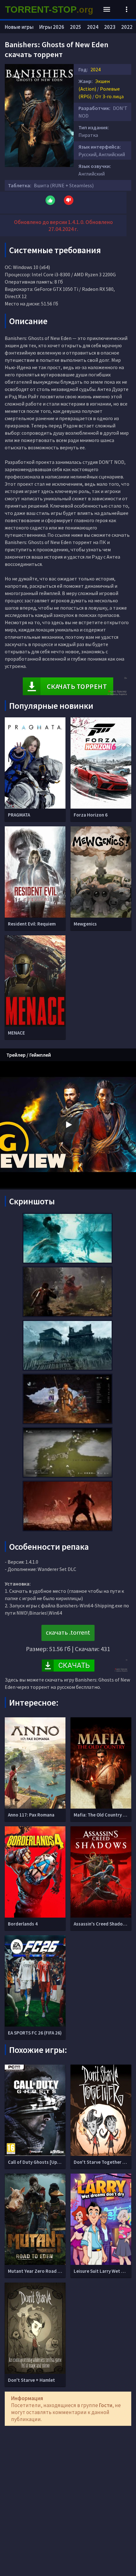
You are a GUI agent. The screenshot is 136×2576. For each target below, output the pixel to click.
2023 (110, 27)
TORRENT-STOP (49, 10)
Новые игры (19, 27)
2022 (127, 27)
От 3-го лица (109, 96)
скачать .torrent (68, 1632)
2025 (76, 27)
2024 (96, 69)
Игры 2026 (52, 27)
